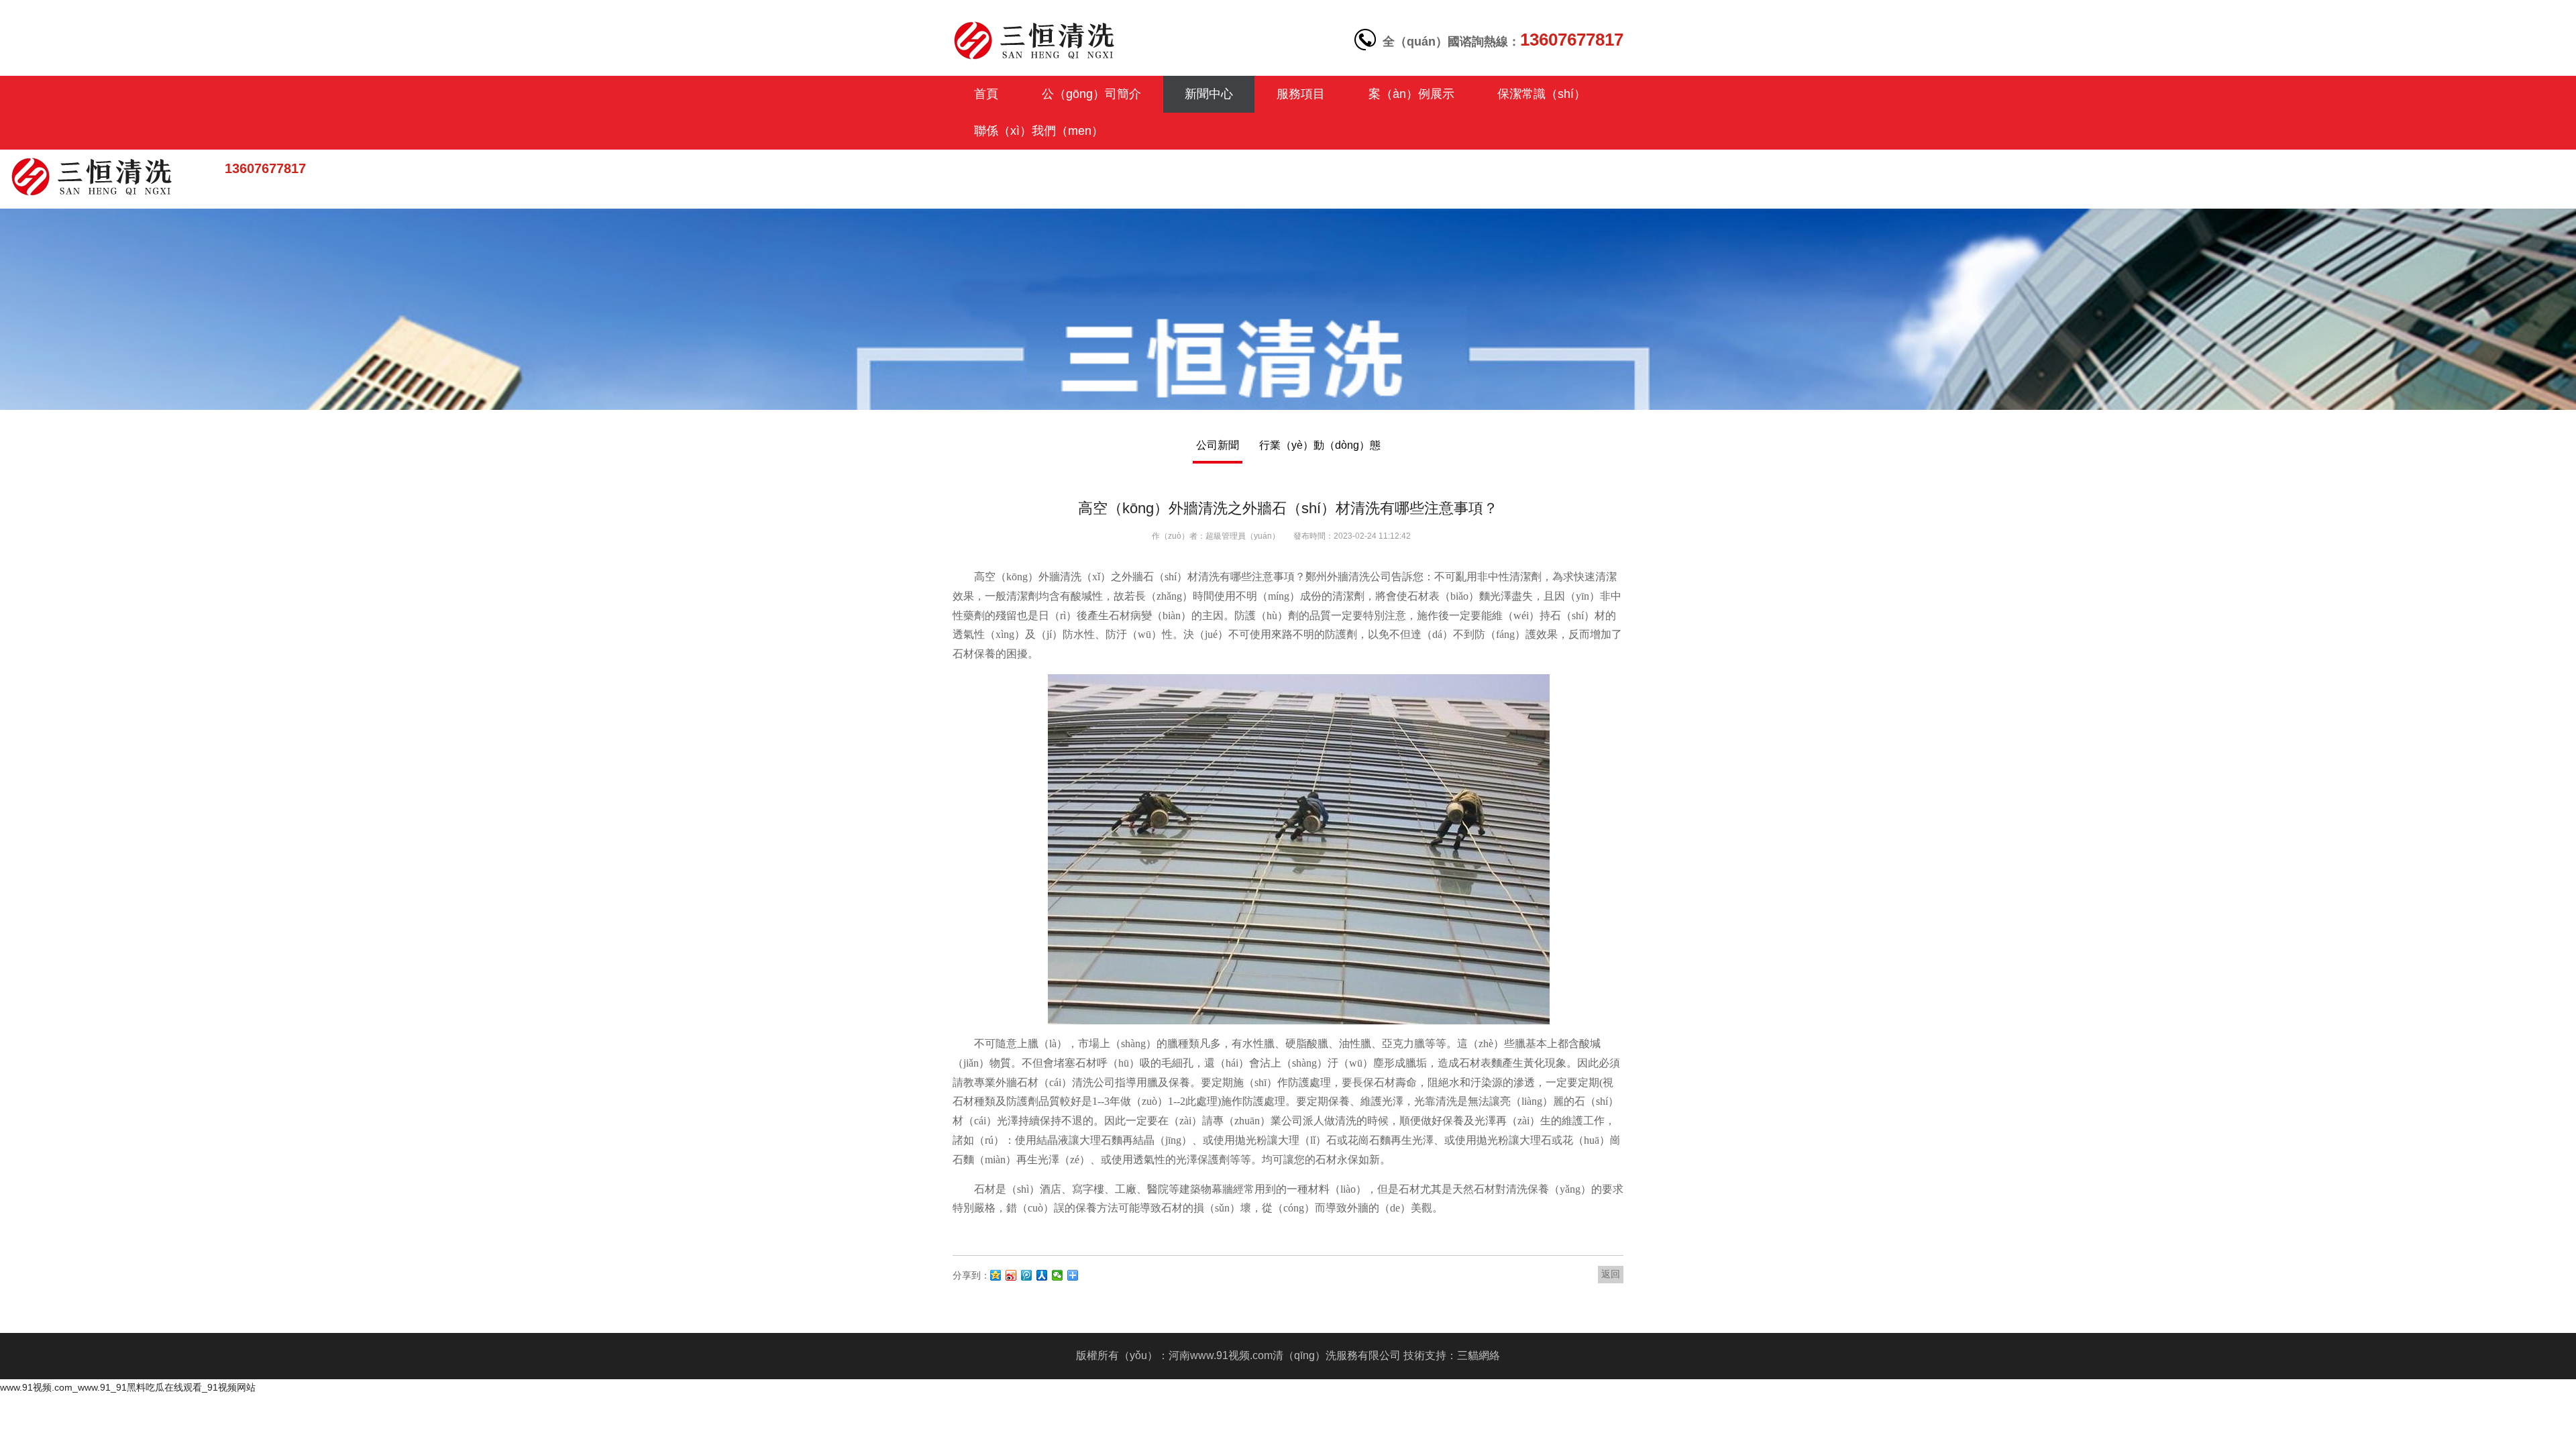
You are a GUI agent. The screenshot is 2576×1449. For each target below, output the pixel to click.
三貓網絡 (1479, 1355)
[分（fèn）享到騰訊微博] (1027, 1275)
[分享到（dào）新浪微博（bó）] (1011, 1275)
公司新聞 (1218, 445)
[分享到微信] (1058, 1275)
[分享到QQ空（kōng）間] (996, 1275)
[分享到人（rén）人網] (1042, 1275)
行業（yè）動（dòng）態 (1320, 445)
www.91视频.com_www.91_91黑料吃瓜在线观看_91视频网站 (128, 1387)
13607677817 (265, 168)
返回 (1611, 1274)
